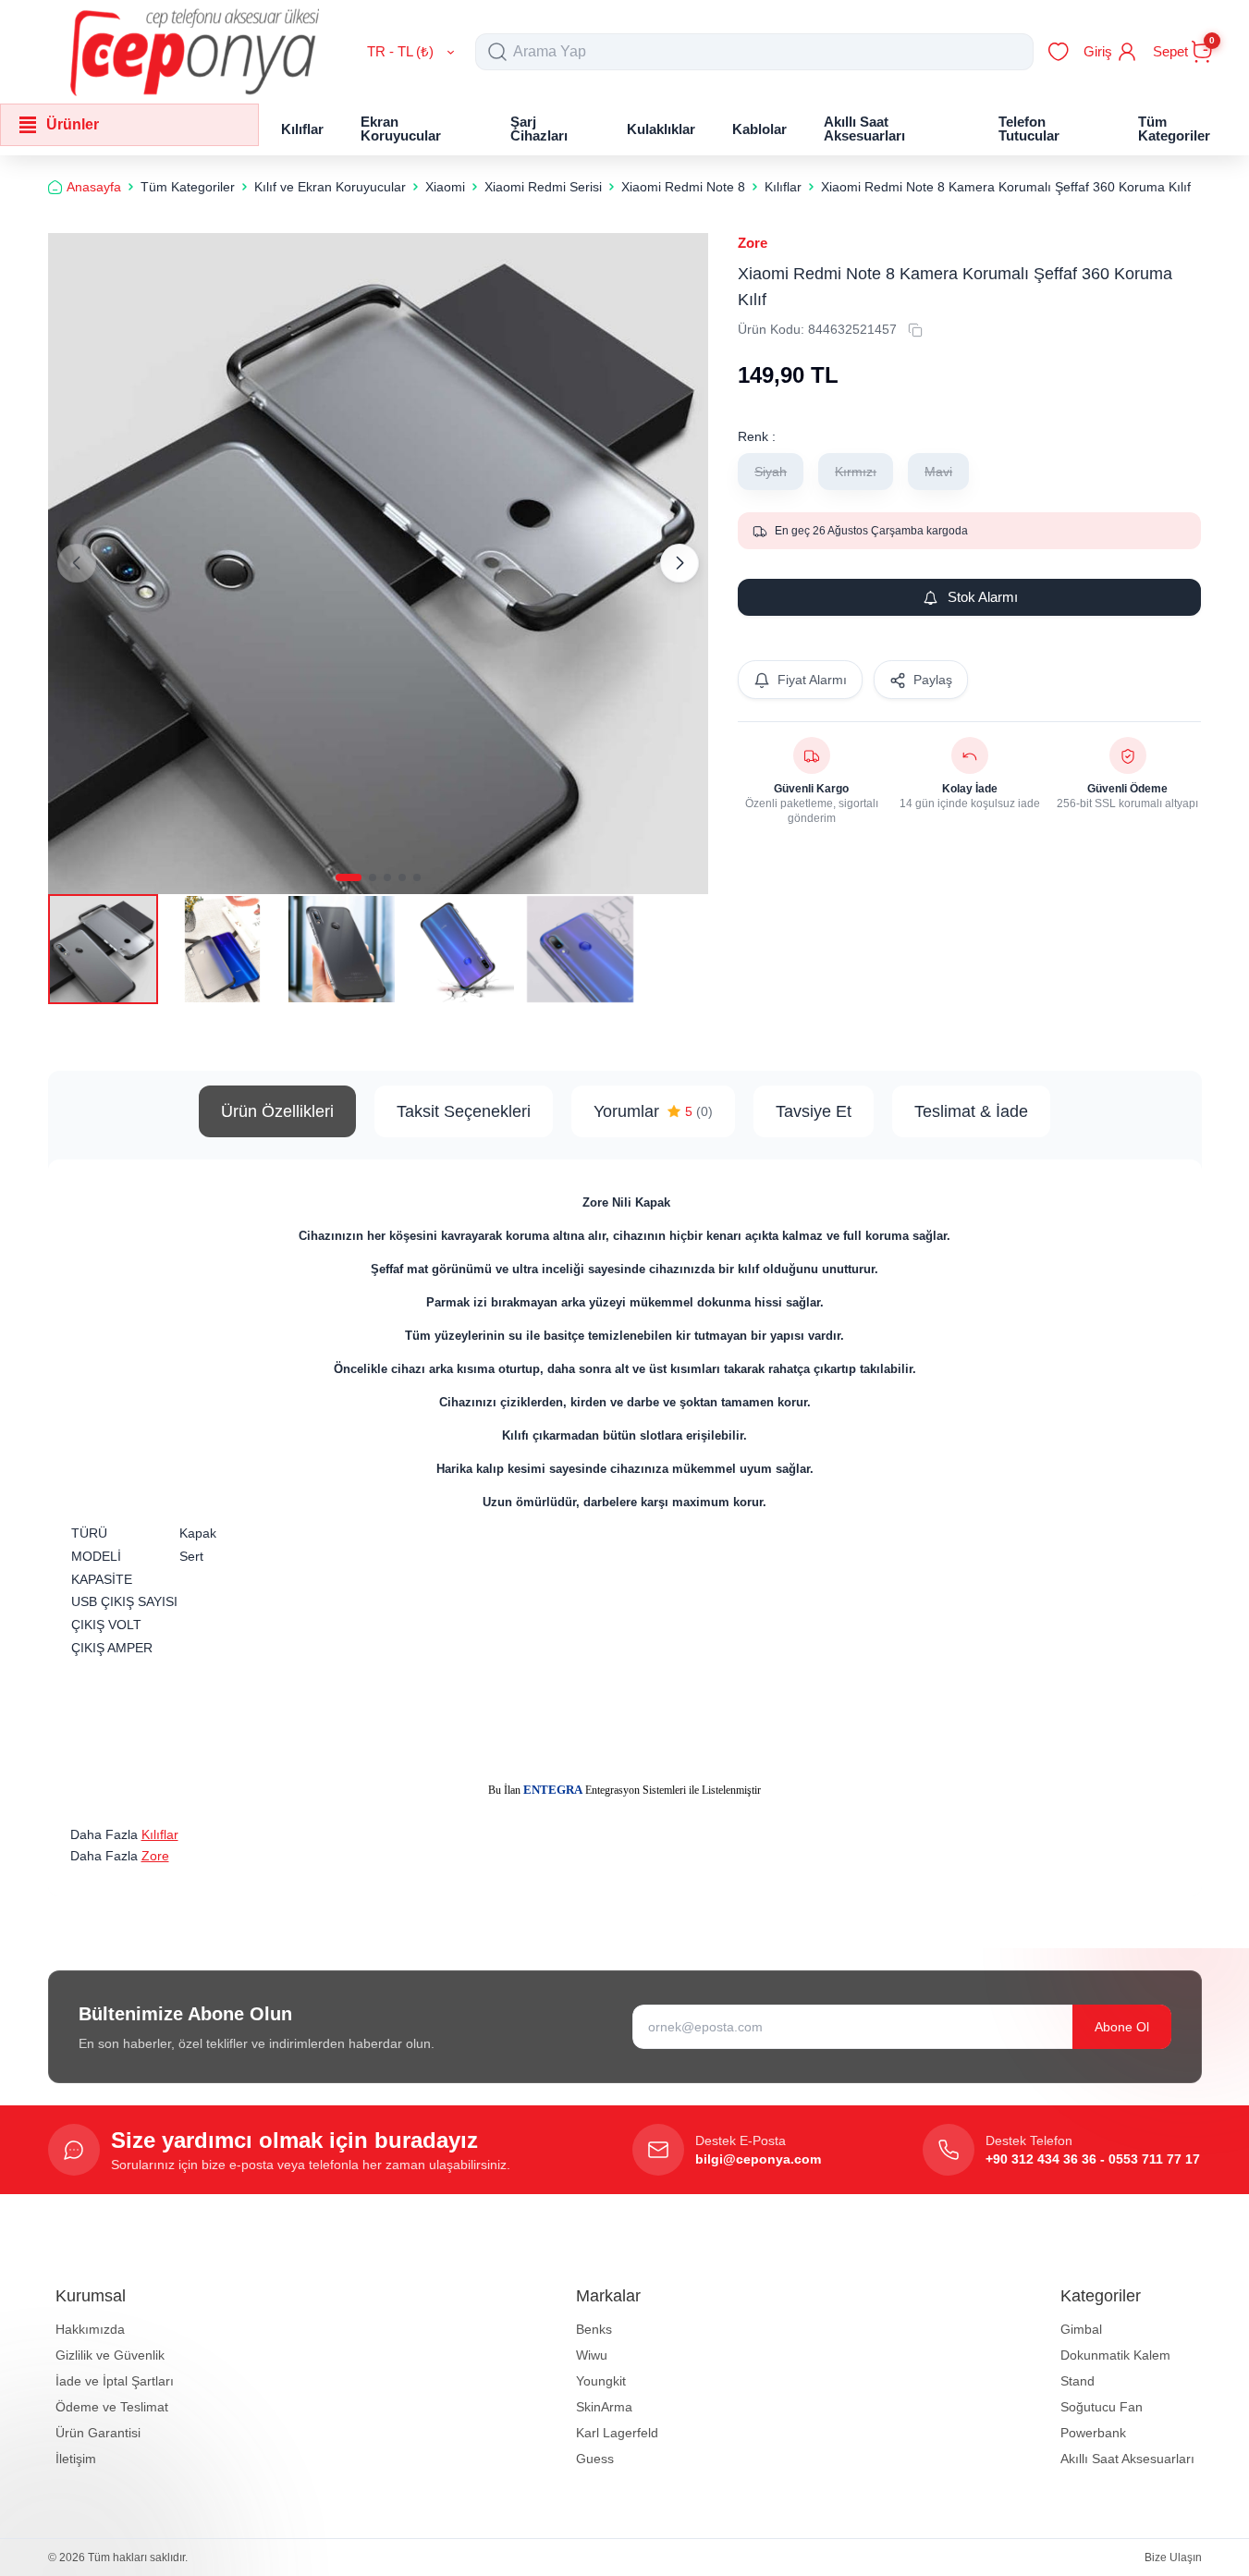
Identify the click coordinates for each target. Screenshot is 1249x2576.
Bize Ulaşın (1173, 2558)
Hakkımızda (90, 2329)
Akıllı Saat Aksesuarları (1127, 2459)
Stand (1078, 2381)
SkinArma (604, 2407)
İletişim (76, 2459)
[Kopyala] (915, 330)
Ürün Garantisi (98, 2433)
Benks (594, 2329)
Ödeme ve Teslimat (112, 2407)
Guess (595, 2459)
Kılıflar (160, 1834)
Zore (753, 243)
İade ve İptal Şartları (115, 2381)
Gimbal (1081, 2329)
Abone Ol (1122, 2027)
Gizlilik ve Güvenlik (110, 2355)
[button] (349, 877)
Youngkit (601, 2381)
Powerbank (1093, 2433)
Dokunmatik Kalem (1115, 2355)
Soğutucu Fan (1102, 2407)
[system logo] (195, 52)
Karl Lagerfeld (617, 2433)
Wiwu (592, 2355)
